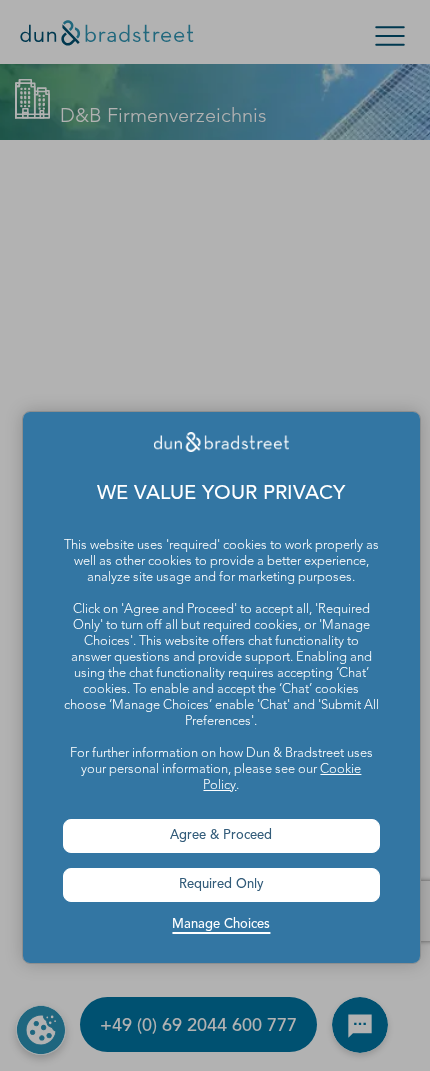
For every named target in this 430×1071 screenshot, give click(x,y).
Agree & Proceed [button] (221, 835)
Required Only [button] (221, 884)
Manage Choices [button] (221, 924)
